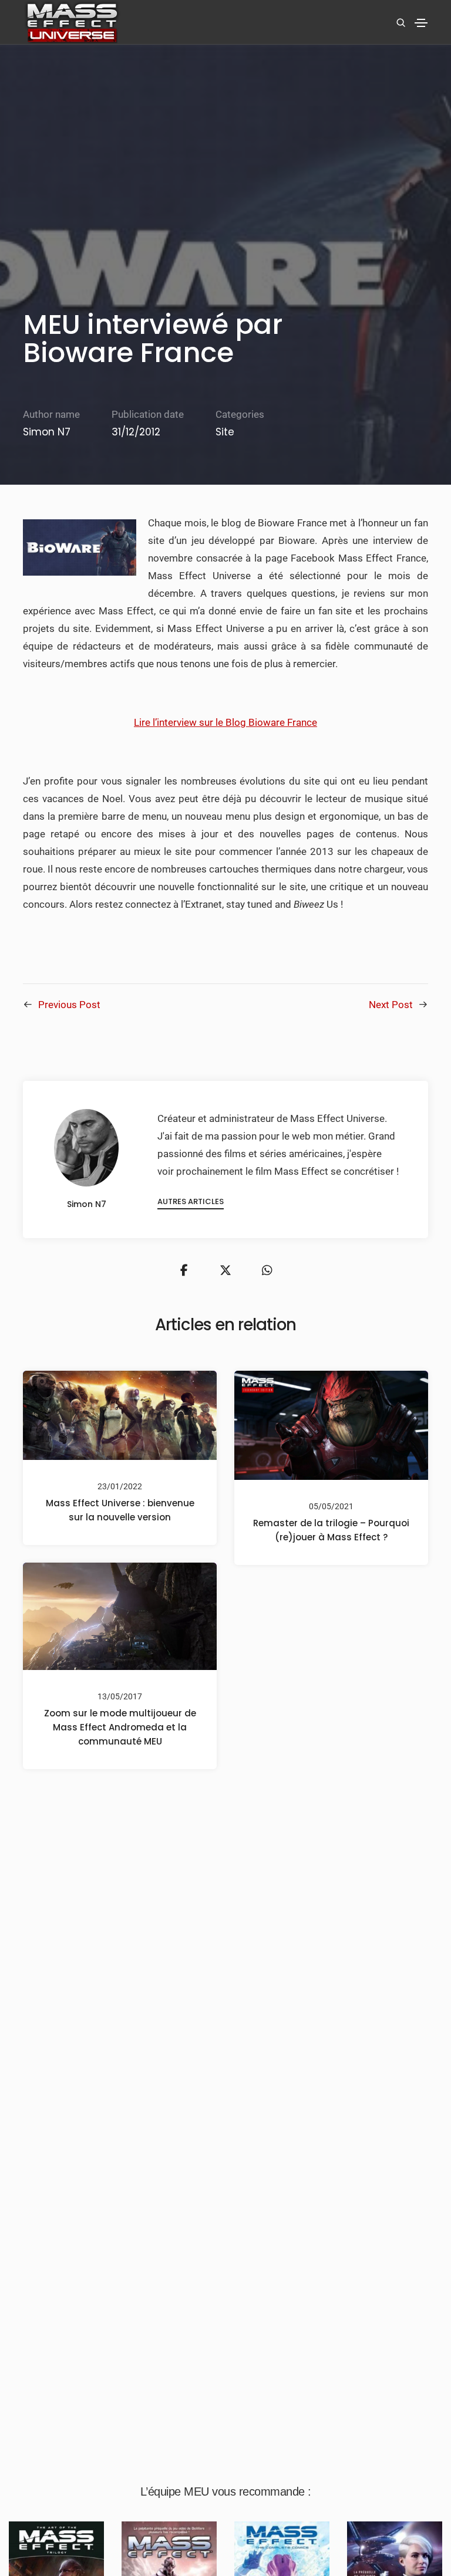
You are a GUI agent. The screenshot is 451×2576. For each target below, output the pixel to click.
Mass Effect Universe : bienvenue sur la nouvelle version (120, 1510)
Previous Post (69, 1005)
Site (225, 432)
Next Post (391, 1005)
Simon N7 (47, 432)
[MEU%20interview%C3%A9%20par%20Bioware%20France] (184, 1270)
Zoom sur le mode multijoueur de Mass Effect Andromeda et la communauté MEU (120, 1727)
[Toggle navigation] (421, 23)
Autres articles (191, 1201)
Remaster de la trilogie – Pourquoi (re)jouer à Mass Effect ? (331, 1529)
